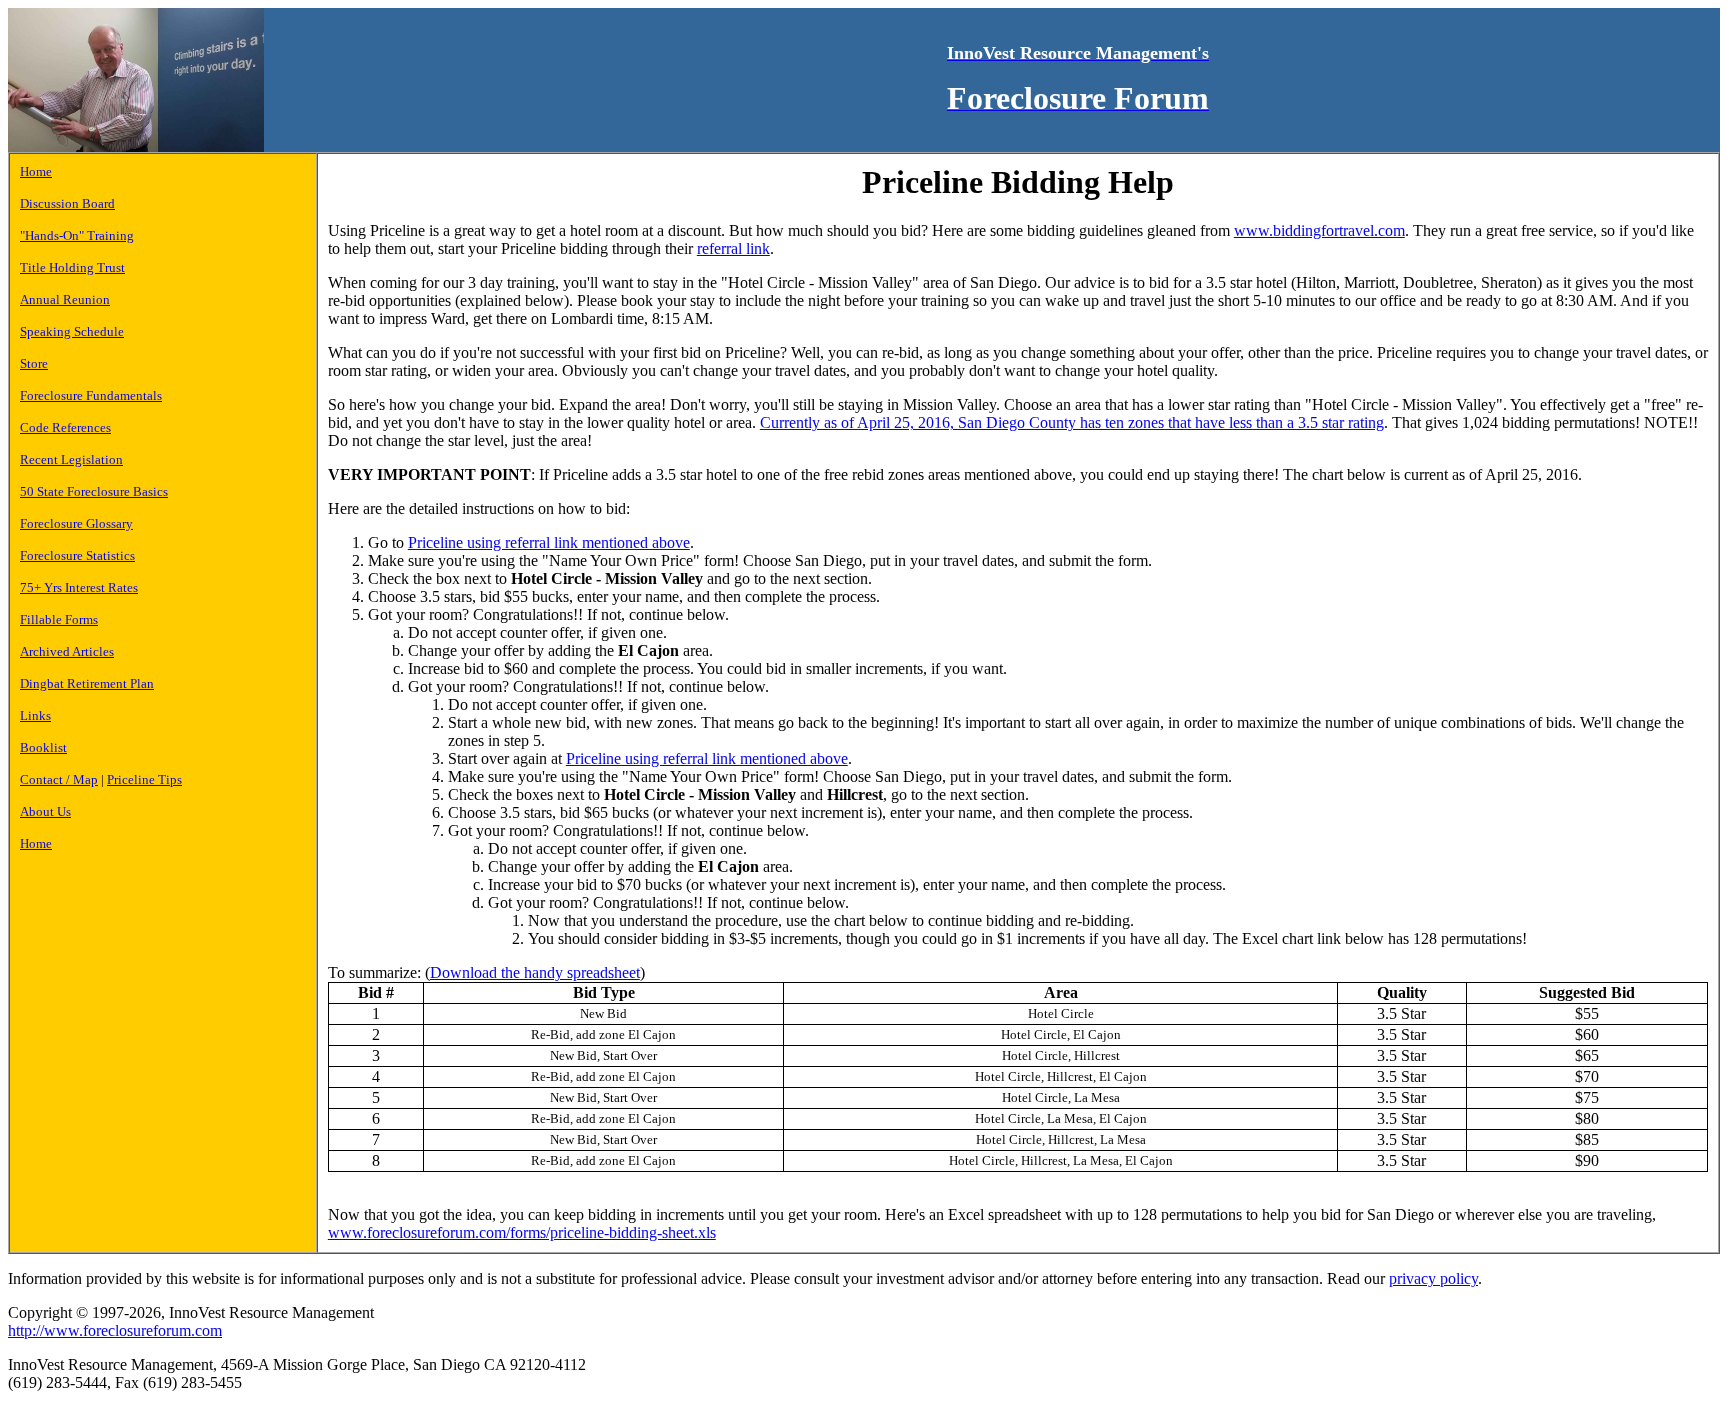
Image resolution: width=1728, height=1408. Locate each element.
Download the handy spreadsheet (535, 972)
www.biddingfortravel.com (1319, 230)
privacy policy (1433, 1278)
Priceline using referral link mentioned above (549, 542)
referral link (733, 248)
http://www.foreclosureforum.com (115, 1330)
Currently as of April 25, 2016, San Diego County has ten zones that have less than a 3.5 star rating (1072, 422)
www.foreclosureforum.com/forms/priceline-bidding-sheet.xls (522, 1232)
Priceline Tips (144, 779)
